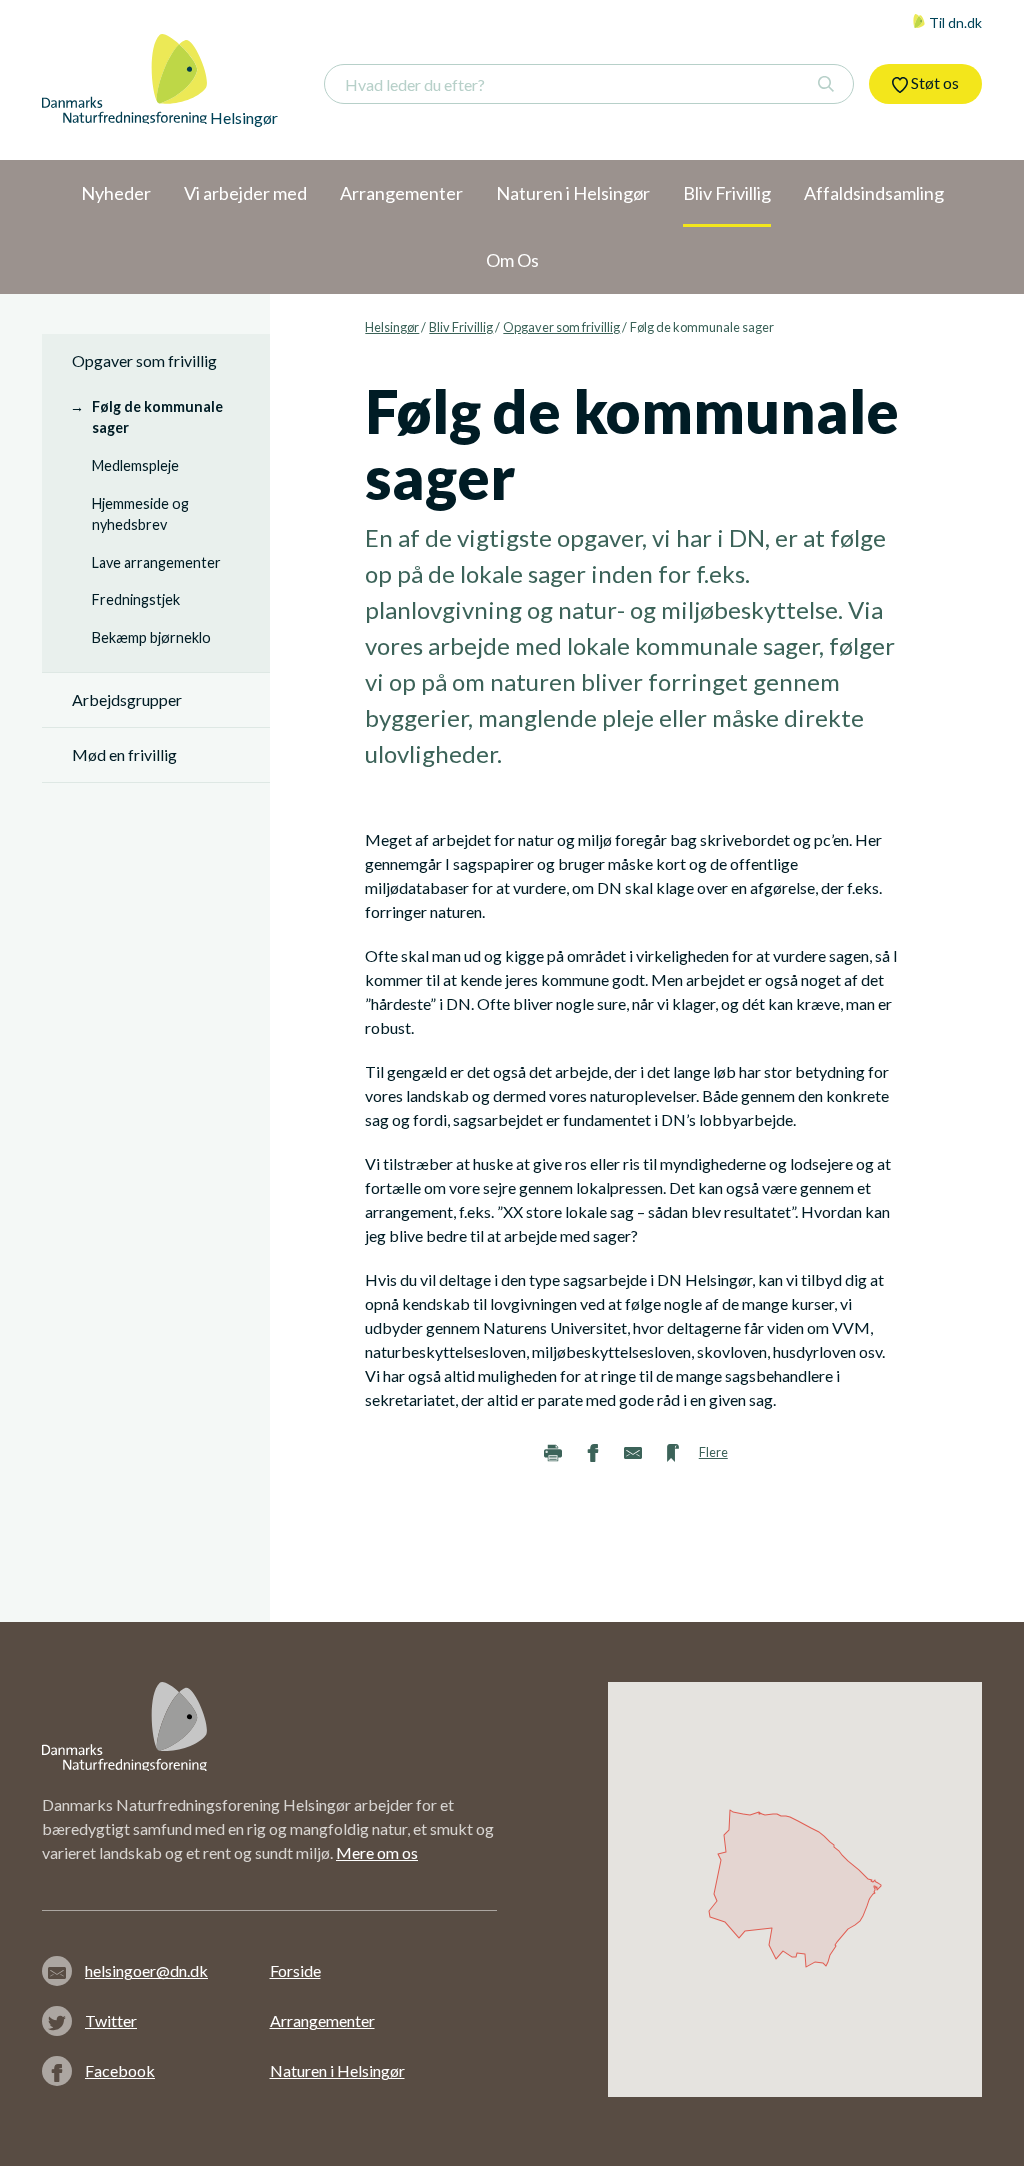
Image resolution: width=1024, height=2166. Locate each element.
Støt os (933, 82)
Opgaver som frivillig (561, 327)
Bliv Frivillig (461, 327)
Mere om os (377, 1852)
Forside (295, 1970)
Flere (713, 1452)
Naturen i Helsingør (337, 2070)
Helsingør (392, 327)
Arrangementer (322, 2020)
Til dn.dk (954, 22)
